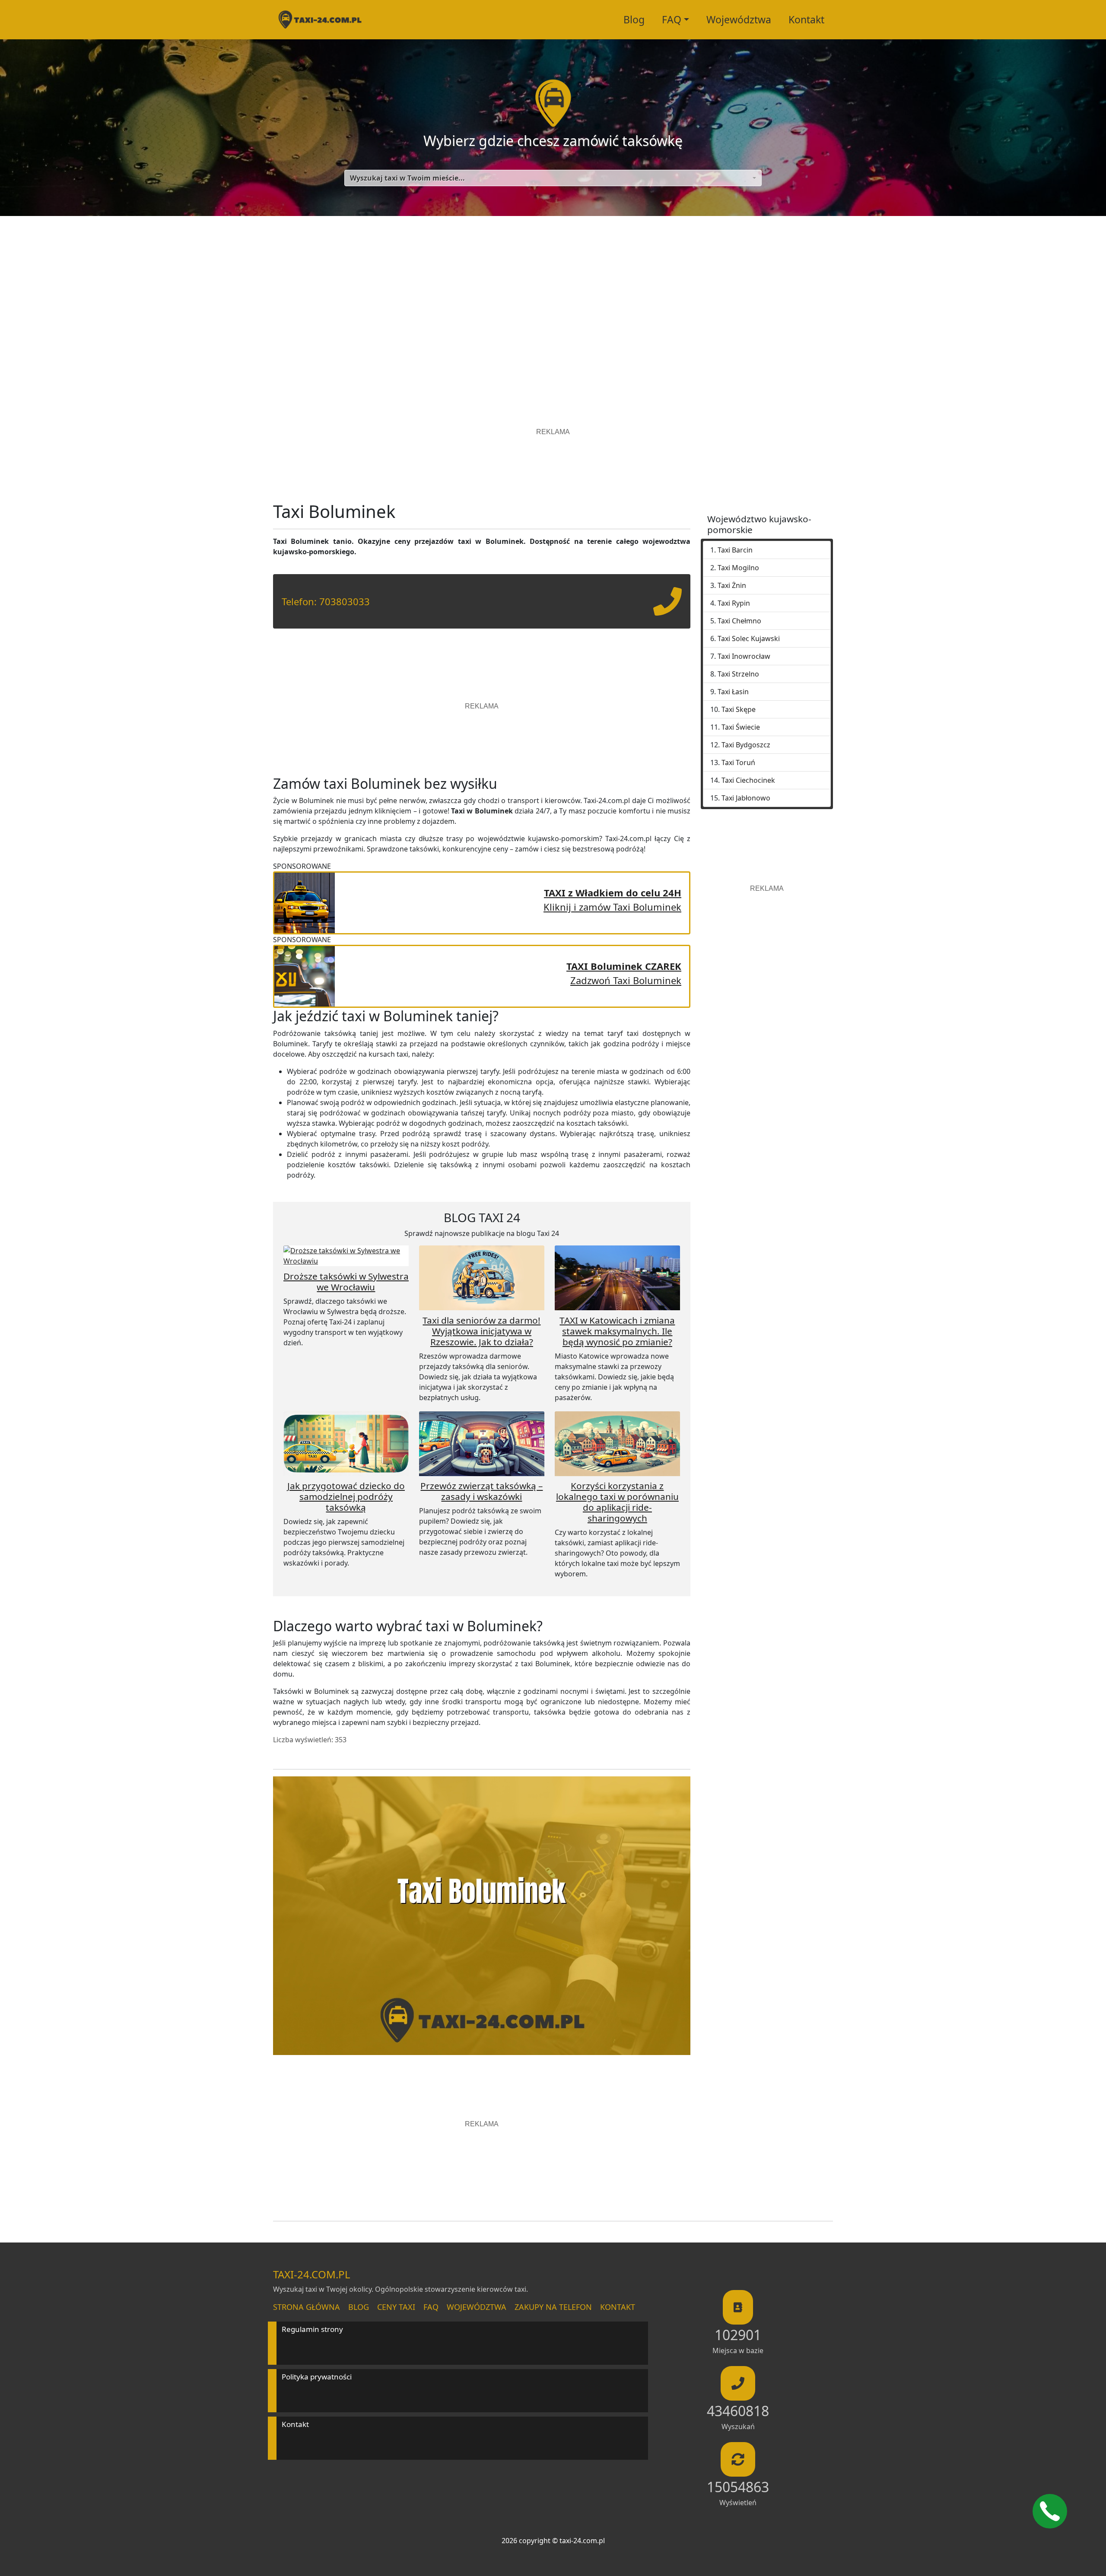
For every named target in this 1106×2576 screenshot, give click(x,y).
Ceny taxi (396, 2307)
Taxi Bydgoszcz (746, 745)
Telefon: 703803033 (326, 601)
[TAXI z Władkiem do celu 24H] (305, 902)
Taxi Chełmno (739, 621)
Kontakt (806, 19)
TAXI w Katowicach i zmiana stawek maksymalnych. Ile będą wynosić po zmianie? (617, 1331)
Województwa (739, 19)
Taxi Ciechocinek (748, 780)
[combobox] (553, 178)
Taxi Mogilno (738, 568)
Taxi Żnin (732, 585)
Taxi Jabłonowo (746, 798)
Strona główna (307, 2307)
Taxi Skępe (739, 709)
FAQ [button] (672, 19)
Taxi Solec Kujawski (749, 638)
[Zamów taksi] (667, 608)
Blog (634, 19)
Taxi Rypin (734, 603)
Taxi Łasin (733, 692)
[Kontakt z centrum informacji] (1050, 2511)
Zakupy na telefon (553, 2307)
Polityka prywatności (317, 2377)
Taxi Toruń (738, 762)
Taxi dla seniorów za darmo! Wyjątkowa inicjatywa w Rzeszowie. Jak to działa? (481, 1331)
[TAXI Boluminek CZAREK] (305, 975)
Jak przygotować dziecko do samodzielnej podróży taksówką (346, 1496)
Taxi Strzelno (738, 674)
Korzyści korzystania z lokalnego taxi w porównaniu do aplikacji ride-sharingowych (617, 1502)
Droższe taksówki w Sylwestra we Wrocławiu (346, 1282)
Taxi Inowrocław (744, 656)
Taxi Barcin (735, 550)
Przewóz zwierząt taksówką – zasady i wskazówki (481, 1491)
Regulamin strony (312, 2329)
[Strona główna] (320, 20)
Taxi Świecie (741, 727)
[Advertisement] (553, 298)
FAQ (431, 2307)
